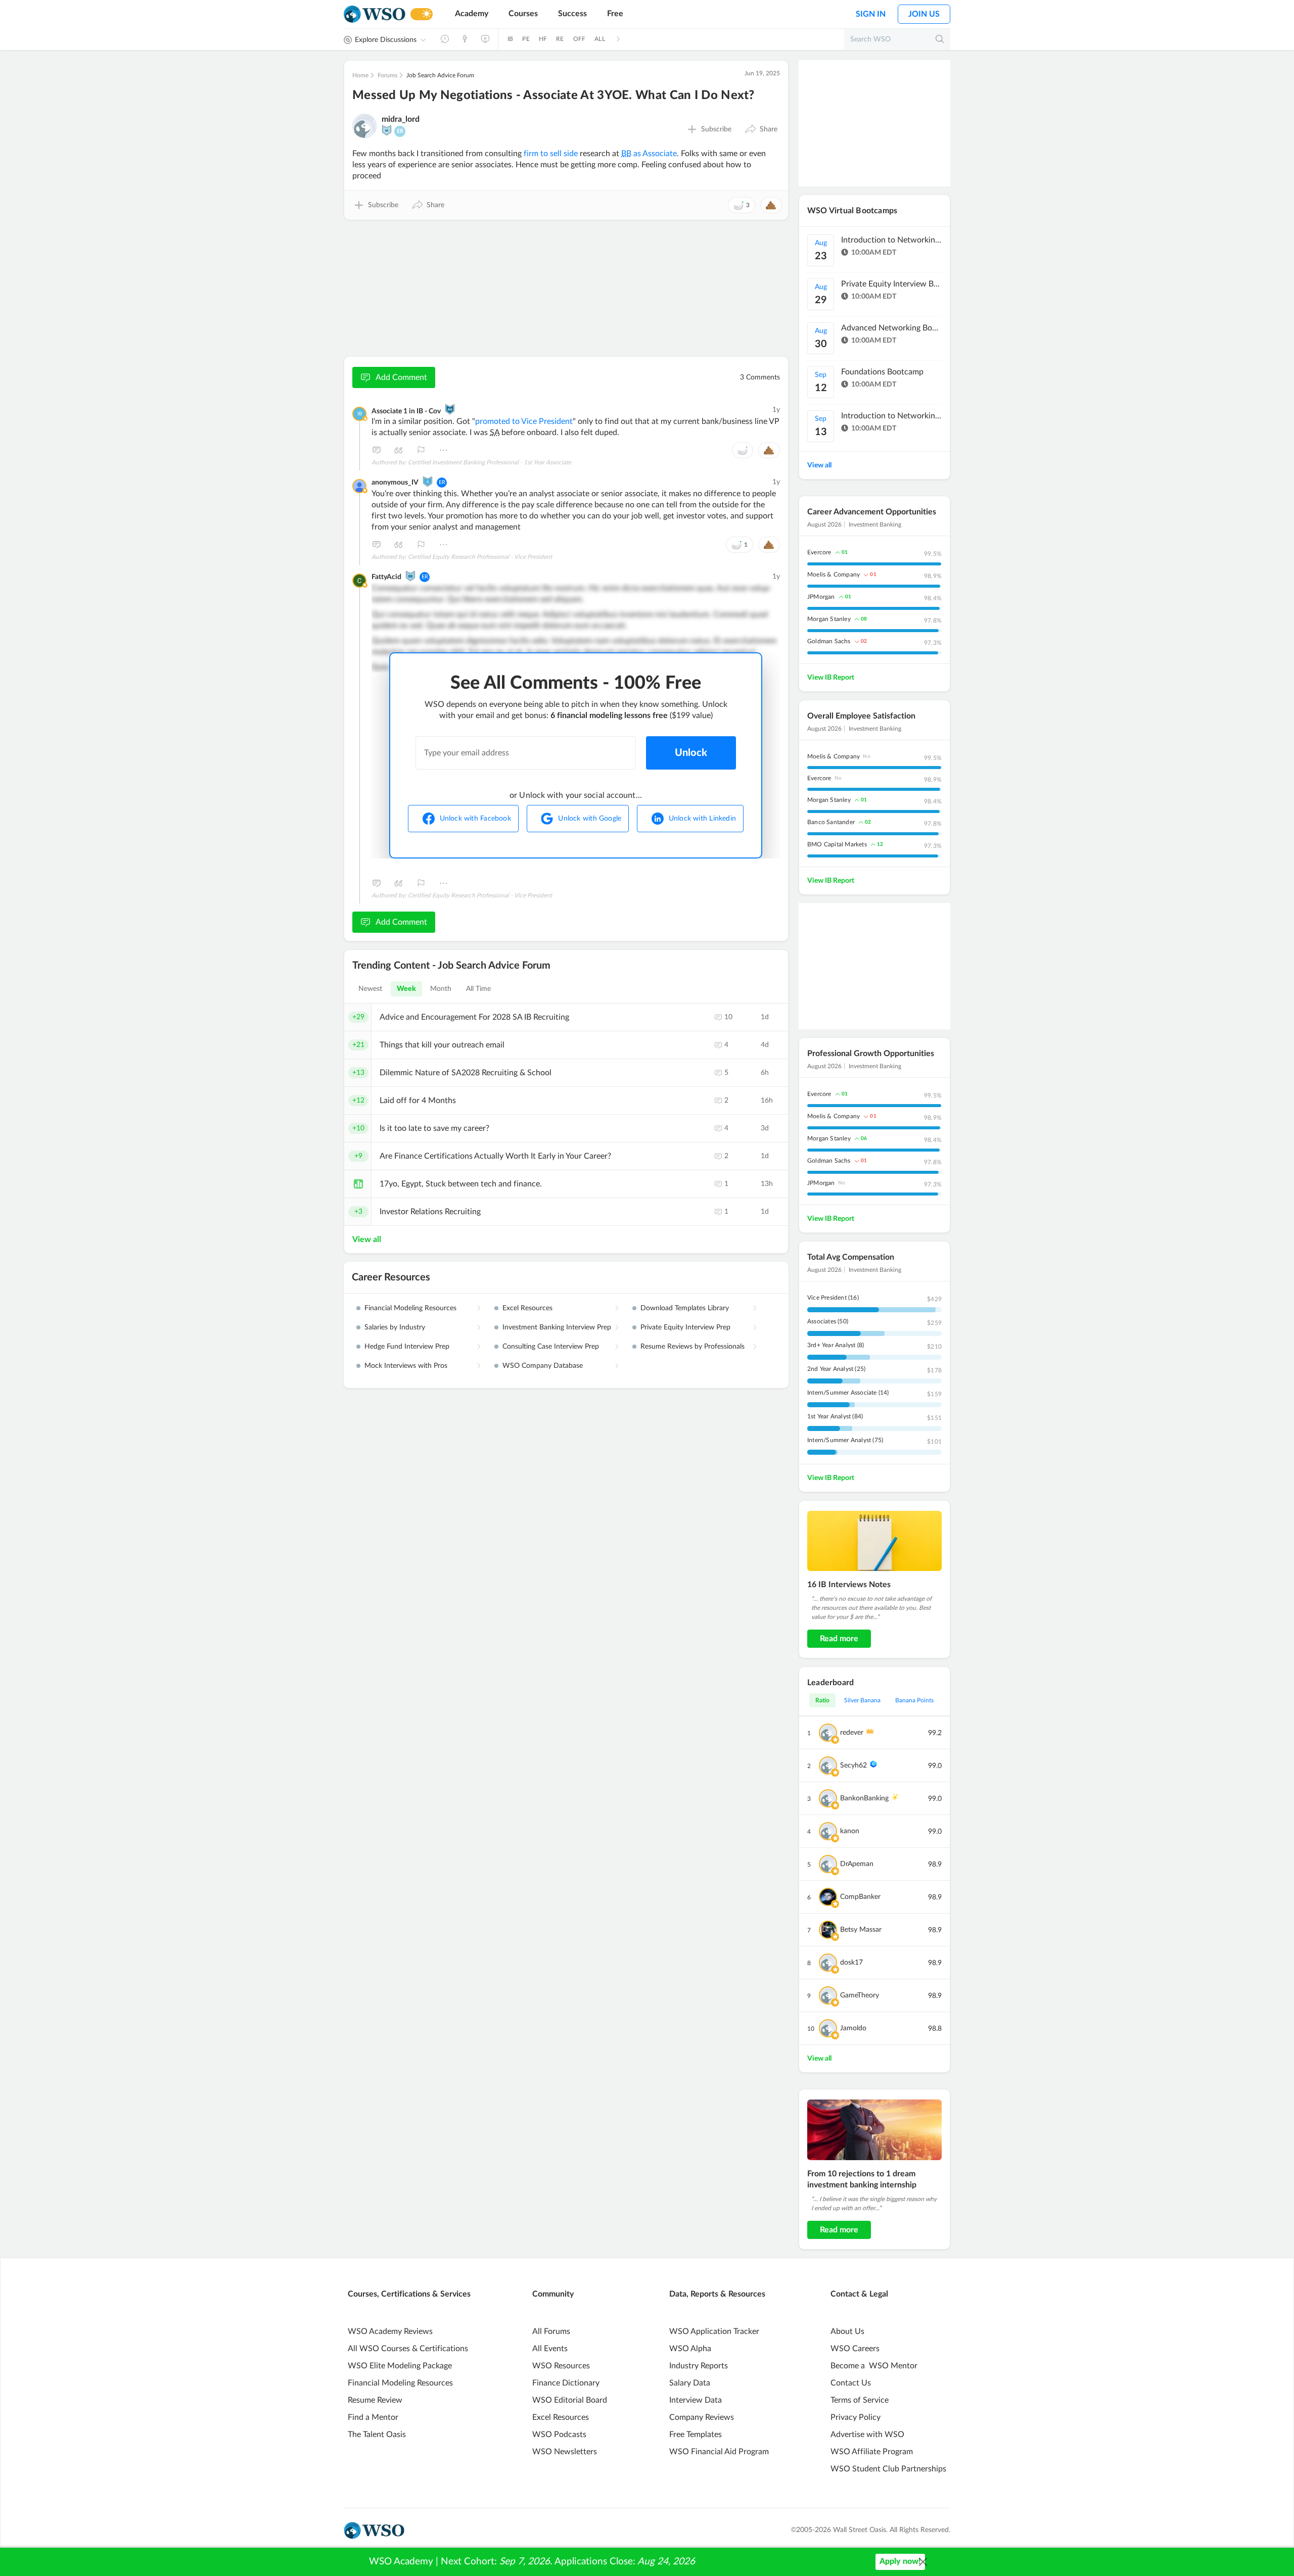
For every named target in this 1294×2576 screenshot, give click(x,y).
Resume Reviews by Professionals (692, 1347)
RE (560, 39)
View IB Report (831, 678)
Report (421, 450)
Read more (839, 1639)
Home (360, 75)
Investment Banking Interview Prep (557, 1327)
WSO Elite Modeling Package (400, 2366)
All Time (479, 989)
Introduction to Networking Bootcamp (892, 240)
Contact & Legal (859, 2294)
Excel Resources (527, 1308)
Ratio (822, 1700)
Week (406, 989)
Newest (371, 989)
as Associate (649, 154)
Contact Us (851, 2383)
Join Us (924, 14)
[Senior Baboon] (410, 576)
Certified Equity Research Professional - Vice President (480, 557)
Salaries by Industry (395, 1327)
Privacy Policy (856, 2417)
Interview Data (696, 2400)
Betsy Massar (861, 1930)
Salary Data (690, 2383)
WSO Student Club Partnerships (888, 2469)
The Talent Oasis (377, 2435)
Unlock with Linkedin (702, 819)
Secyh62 (853, 1766)
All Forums (551, 2331)
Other (443, 450)
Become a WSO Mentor (874, 2366)
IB (510, 39)
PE (526, 39)
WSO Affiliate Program (872, 2452)
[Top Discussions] (465, 39)
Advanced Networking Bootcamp (892, 328)
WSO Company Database (543, 1366)
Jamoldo (853, 2028)
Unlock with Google (590, 819)
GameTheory (860, 1995)
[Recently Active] (445, 39)
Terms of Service (860, 2400)
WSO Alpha (690, 2349)
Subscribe (716, 129)
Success (572, 14)
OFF (580, 39)
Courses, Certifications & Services (409, 2294)
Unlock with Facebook (475, 819)
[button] (761, 129)
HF (543, 39)
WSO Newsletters (565, 2452)
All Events (550, 2349)
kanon (850, 1831)
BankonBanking (864, 1798)
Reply (377, 450)
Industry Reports (699, 2366)
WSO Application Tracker (714, 2331)
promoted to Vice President (524, 421)
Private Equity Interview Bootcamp (892, 284)
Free (615, 14)
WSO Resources (561, 2366)
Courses (523, 14)
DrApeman (857, 1864)
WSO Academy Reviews (390, 2331)
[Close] (923, 2562)
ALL (600, 39)
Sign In (871, 14)
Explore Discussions (386, 40)
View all (367, 1239)
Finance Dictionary (566, 2383)
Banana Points (914, 1700)
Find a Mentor (373, 2417)
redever (852, 1733)
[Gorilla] (428, 482)
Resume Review (375, 2400)
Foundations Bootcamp (882, 372)
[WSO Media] (485, 39)
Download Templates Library (685, 1308)
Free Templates (696, 2435)
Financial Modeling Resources (410, 1308)
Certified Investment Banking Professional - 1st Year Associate (490, 462)
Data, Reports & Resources (717, 2294)
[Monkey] (387, 130)
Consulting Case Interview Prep (551, 1347)
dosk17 (851, 1963)
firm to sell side (551, 154)
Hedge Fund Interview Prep (407, 1347)
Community (553, 2294)
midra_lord (401, 119)
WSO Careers (855, 2349)
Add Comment (401, 377)
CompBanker (860, 1897)
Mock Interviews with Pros (406, 1366)
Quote (399, 450)
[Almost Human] (450, 409)
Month (441, 989)
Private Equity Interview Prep (685, 1327)
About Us (847, 2331)
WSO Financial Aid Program (719, 2452)
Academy (472, 14)
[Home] (375, 14)
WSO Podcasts (559, 2435)
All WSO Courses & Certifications (408, 2349)
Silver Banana (862, 1700)
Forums (387, 75)
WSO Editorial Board (570, 2400)
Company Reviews (702, 2417)
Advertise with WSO (867, 2435)
